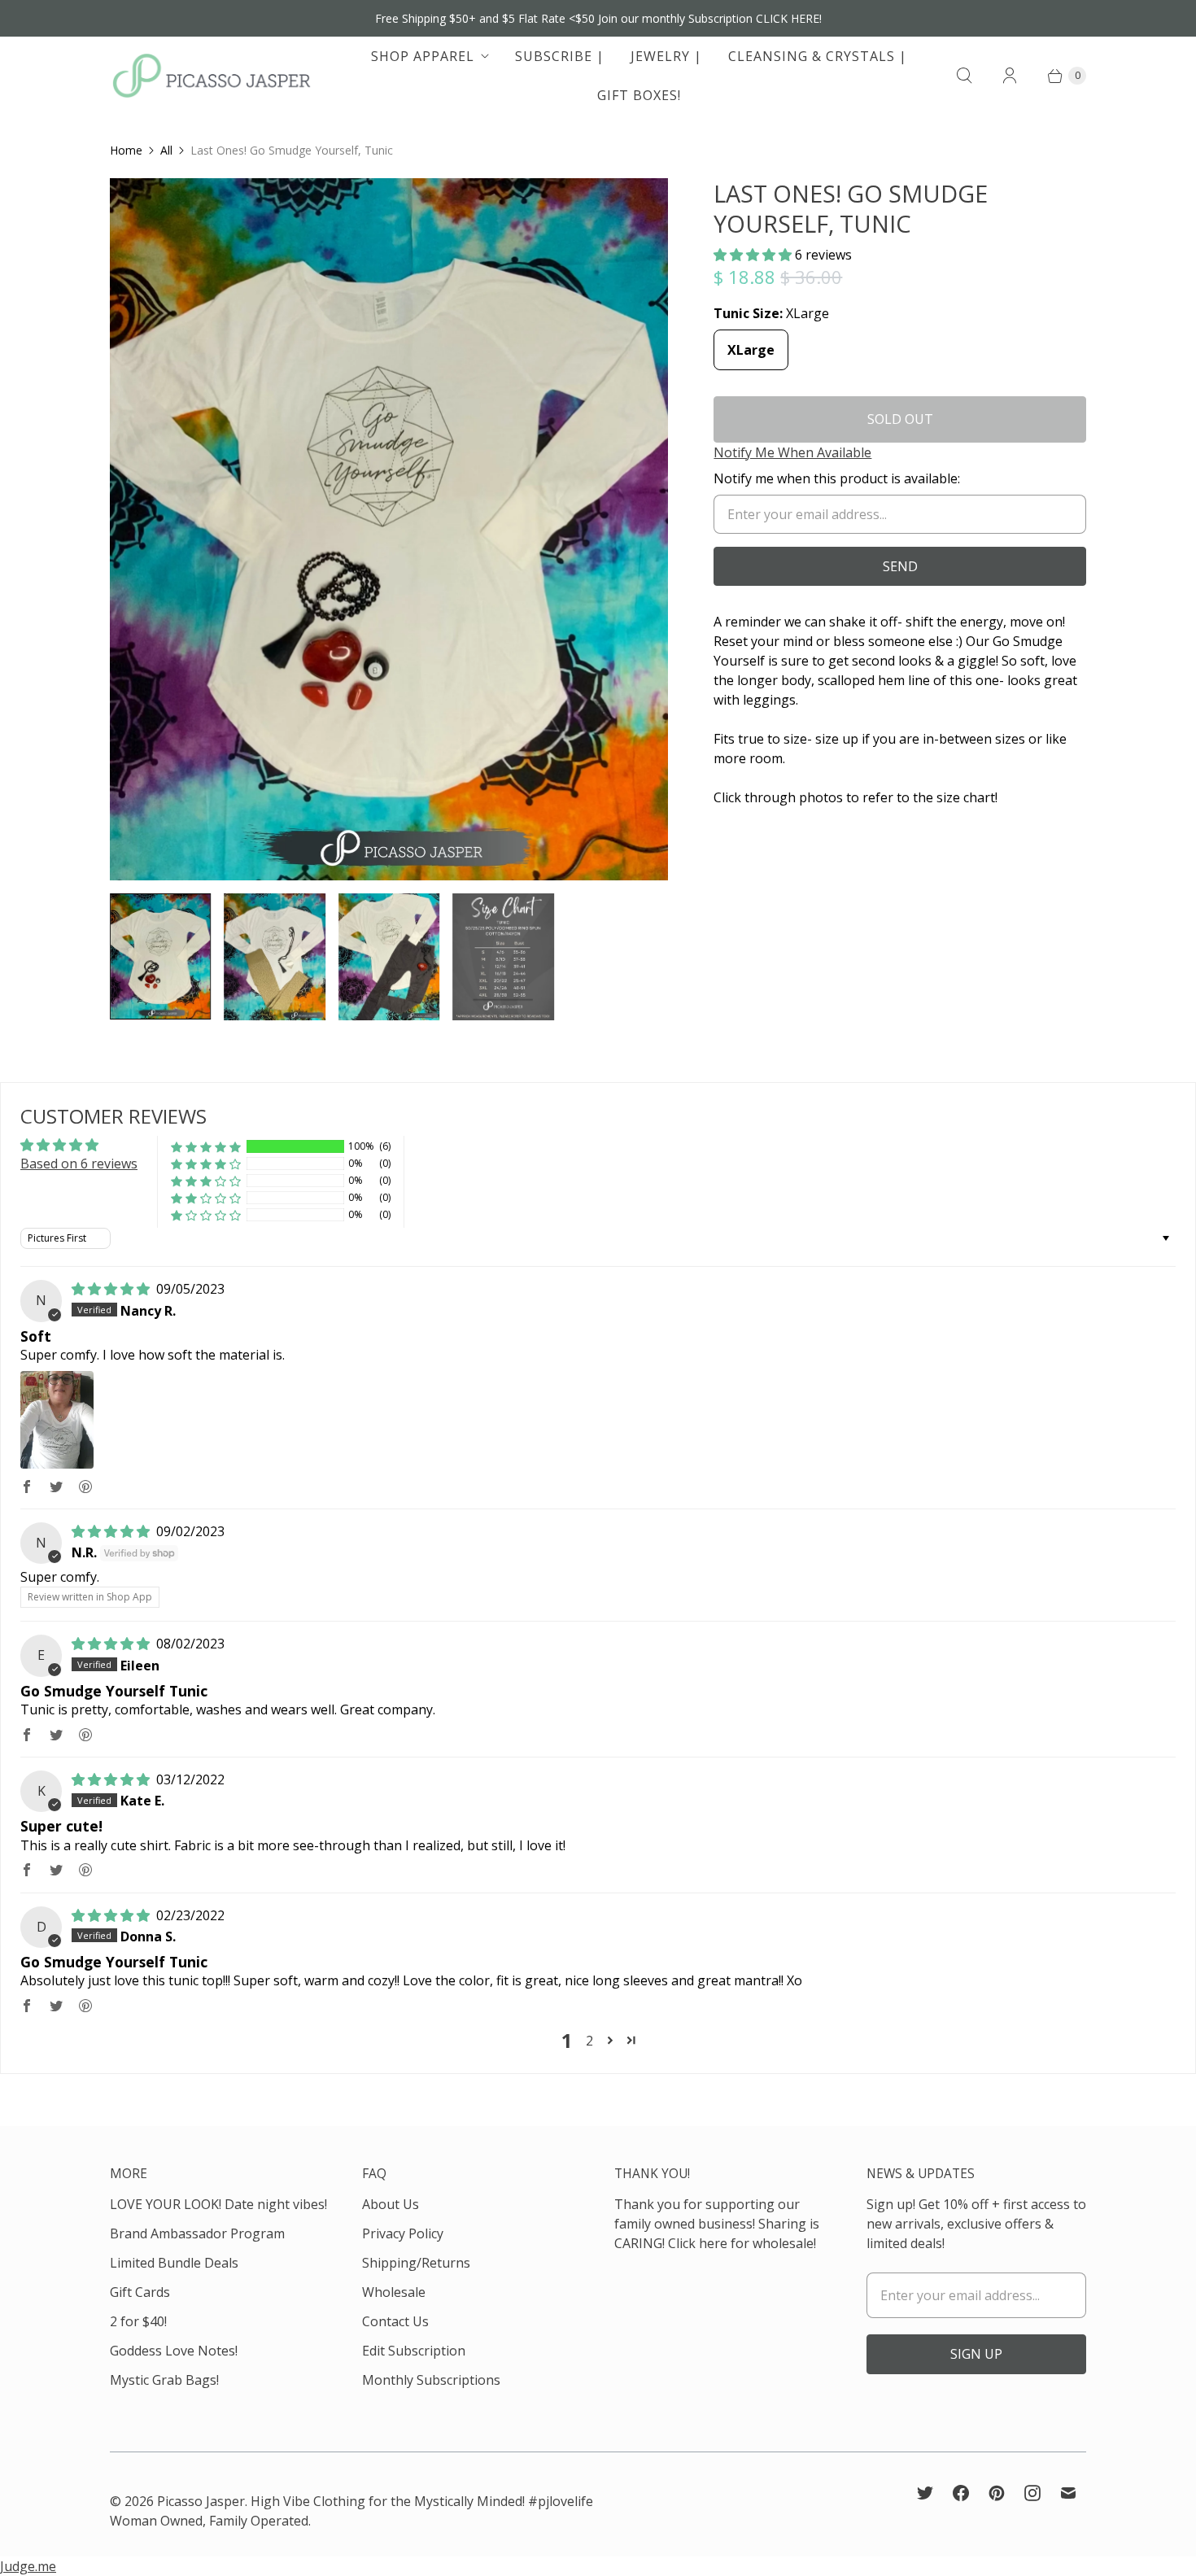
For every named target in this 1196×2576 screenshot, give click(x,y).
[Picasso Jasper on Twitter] (925, 2493)
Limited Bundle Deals (174, 2263)
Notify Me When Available (792, 452)
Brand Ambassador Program (197, 2233)
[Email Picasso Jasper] (1068, 2493)
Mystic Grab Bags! (164, 2380)
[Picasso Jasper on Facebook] (961, 2493)
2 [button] (589, 2041)
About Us (391, 2204)
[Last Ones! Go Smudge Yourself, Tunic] (389, 529)
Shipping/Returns (416, 2263)
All (166, 150)
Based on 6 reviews (79, 1164)
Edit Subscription (414, 2351)
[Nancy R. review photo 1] (57, 1420)
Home (126, 150)
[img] (112, 1289)
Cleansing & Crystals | (818, 56)
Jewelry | (666, 56)
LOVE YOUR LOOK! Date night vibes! (218, 2204)
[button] (754, 255)
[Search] (964, 76)
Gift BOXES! (639, 95)
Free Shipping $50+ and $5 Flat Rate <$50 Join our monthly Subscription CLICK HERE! (598, 18)
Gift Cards (140, 2292)
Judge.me (28, 2566)
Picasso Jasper (201, 2501)
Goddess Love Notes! (174, 2351)
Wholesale (394, 2292)
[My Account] (1010, 76)
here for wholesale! (757, 2243)
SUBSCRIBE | (560, 56)
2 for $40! (138, 2321)
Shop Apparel (423, 56)
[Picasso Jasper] (212, 76)
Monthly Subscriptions (431, 2380)
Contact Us (395, 2321)
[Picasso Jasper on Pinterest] (997, 2493)
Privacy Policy (403, 2233)
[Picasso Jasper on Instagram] (1032, 2493)
